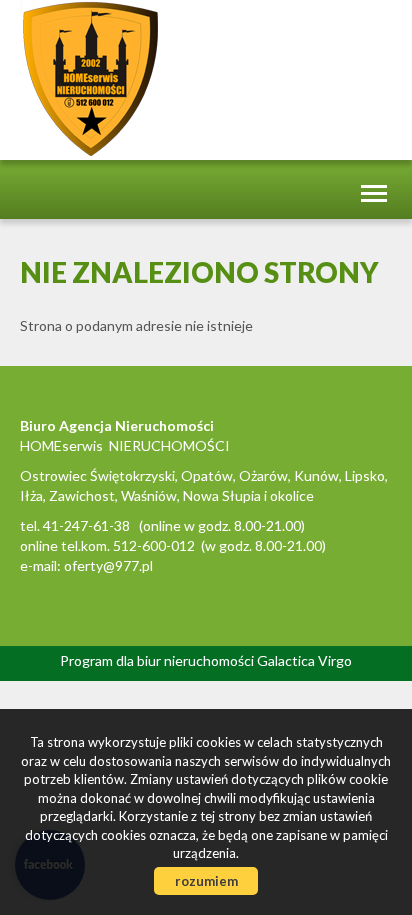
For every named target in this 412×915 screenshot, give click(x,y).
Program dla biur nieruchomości (158, 660)
